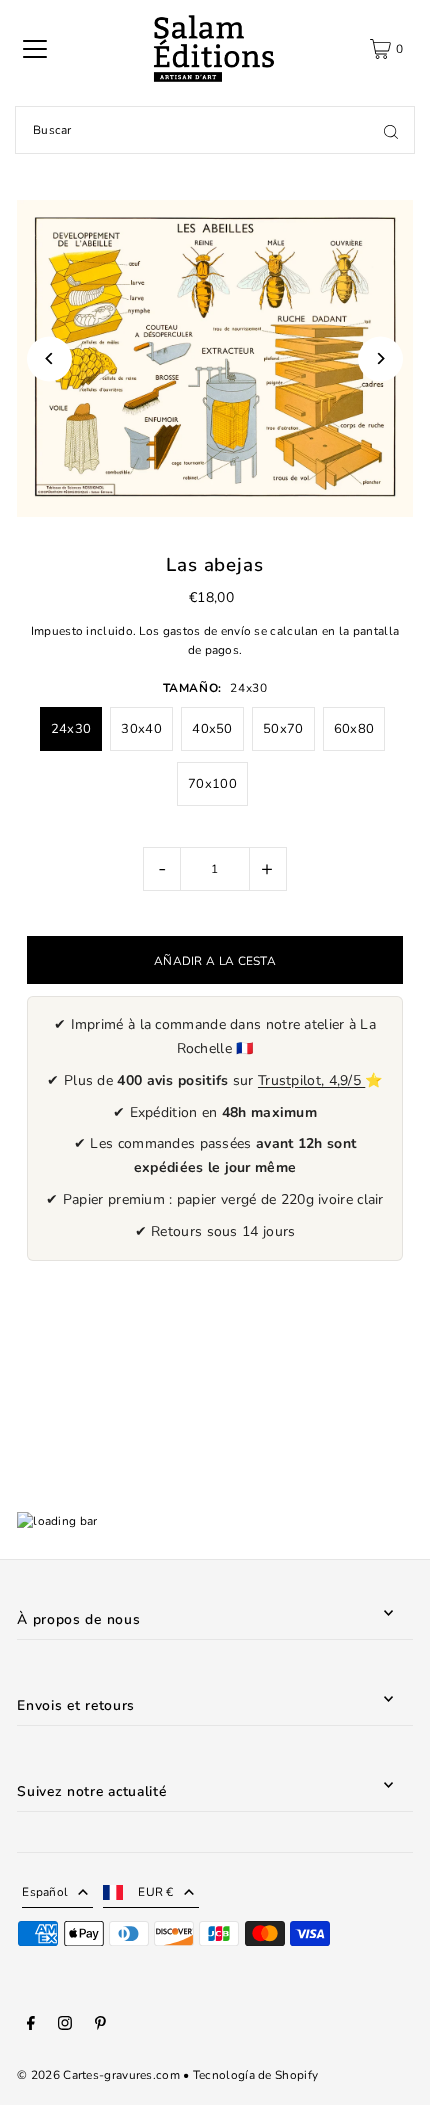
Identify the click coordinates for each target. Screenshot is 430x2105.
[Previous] (49, 358)
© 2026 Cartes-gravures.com (98, 2075)
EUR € (156, 1892)
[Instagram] (65, 2026)
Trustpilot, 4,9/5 (311, 1080)
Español (45, 1892)
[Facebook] (31, 2026)
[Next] (380, 358)
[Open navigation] (35, 49)
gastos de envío (207, 631)
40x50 (212, 729)
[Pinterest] (100, 2026)
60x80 (354, 729)
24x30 (71, 729)
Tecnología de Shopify (255, 2075)
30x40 (141, 729)
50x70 (283, 729)
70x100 (212, 784)
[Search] (391, 130)
